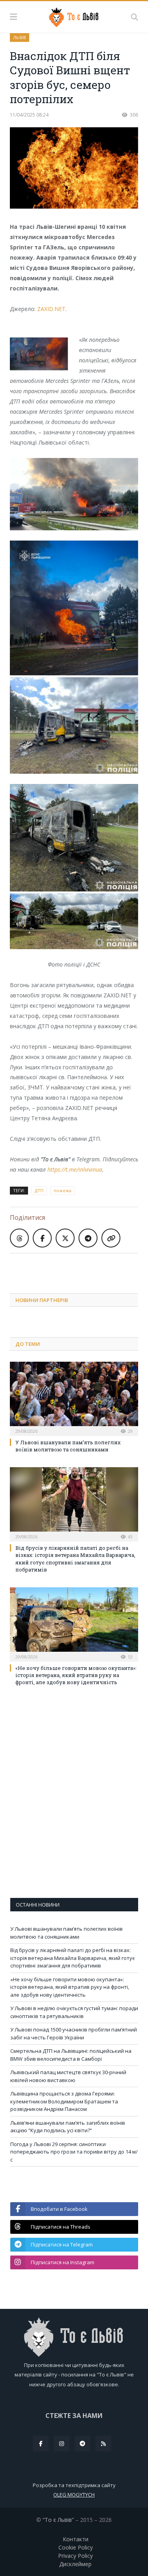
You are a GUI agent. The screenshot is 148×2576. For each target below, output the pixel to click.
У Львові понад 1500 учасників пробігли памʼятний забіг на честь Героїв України (74, 2033)
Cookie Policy (76, 2547)
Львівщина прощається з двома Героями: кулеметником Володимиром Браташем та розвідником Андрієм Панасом (64, 2101)
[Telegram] (82, 2444)
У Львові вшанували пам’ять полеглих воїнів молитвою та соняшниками (68, 1446)
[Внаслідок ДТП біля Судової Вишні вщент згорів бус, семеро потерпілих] (74, 169)
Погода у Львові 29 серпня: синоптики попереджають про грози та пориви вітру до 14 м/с (74, 2152)
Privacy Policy (75, 2556)
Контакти (76, 2539)
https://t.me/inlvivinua (75, 1169)
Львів (20, 37)
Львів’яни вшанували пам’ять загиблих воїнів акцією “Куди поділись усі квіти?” (68, 2127)
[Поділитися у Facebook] (42, 1238)
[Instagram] (62, 2444)
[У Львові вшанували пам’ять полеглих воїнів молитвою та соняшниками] (74, 1398)
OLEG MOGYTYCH (74, 2495)
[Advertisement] (79, 1267)
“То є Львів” (58, 2520)
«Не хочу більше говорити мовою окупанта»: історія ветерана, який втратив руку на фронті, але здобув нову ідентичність (76, 1675)
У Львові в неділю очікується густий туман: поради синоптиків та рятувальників (74, 2012)
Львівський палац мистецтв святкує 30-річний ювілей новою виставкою (68, 2076)
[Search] (135, 17)
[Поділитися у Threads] (19, 1238)
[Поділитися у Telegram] (88, 1238)
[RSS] (103, 2444)
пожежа (63, 1190)
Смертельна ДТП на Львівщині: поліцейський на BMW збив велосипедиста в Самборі (71, 2055)
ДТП (39, 1190)
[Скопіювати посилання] (111, 1238)
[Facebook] (41, 2444)
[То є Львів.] (74, 16)
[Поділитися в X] (65, 1238)
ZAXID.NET (51, 309)
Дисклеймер (75, 2564)
